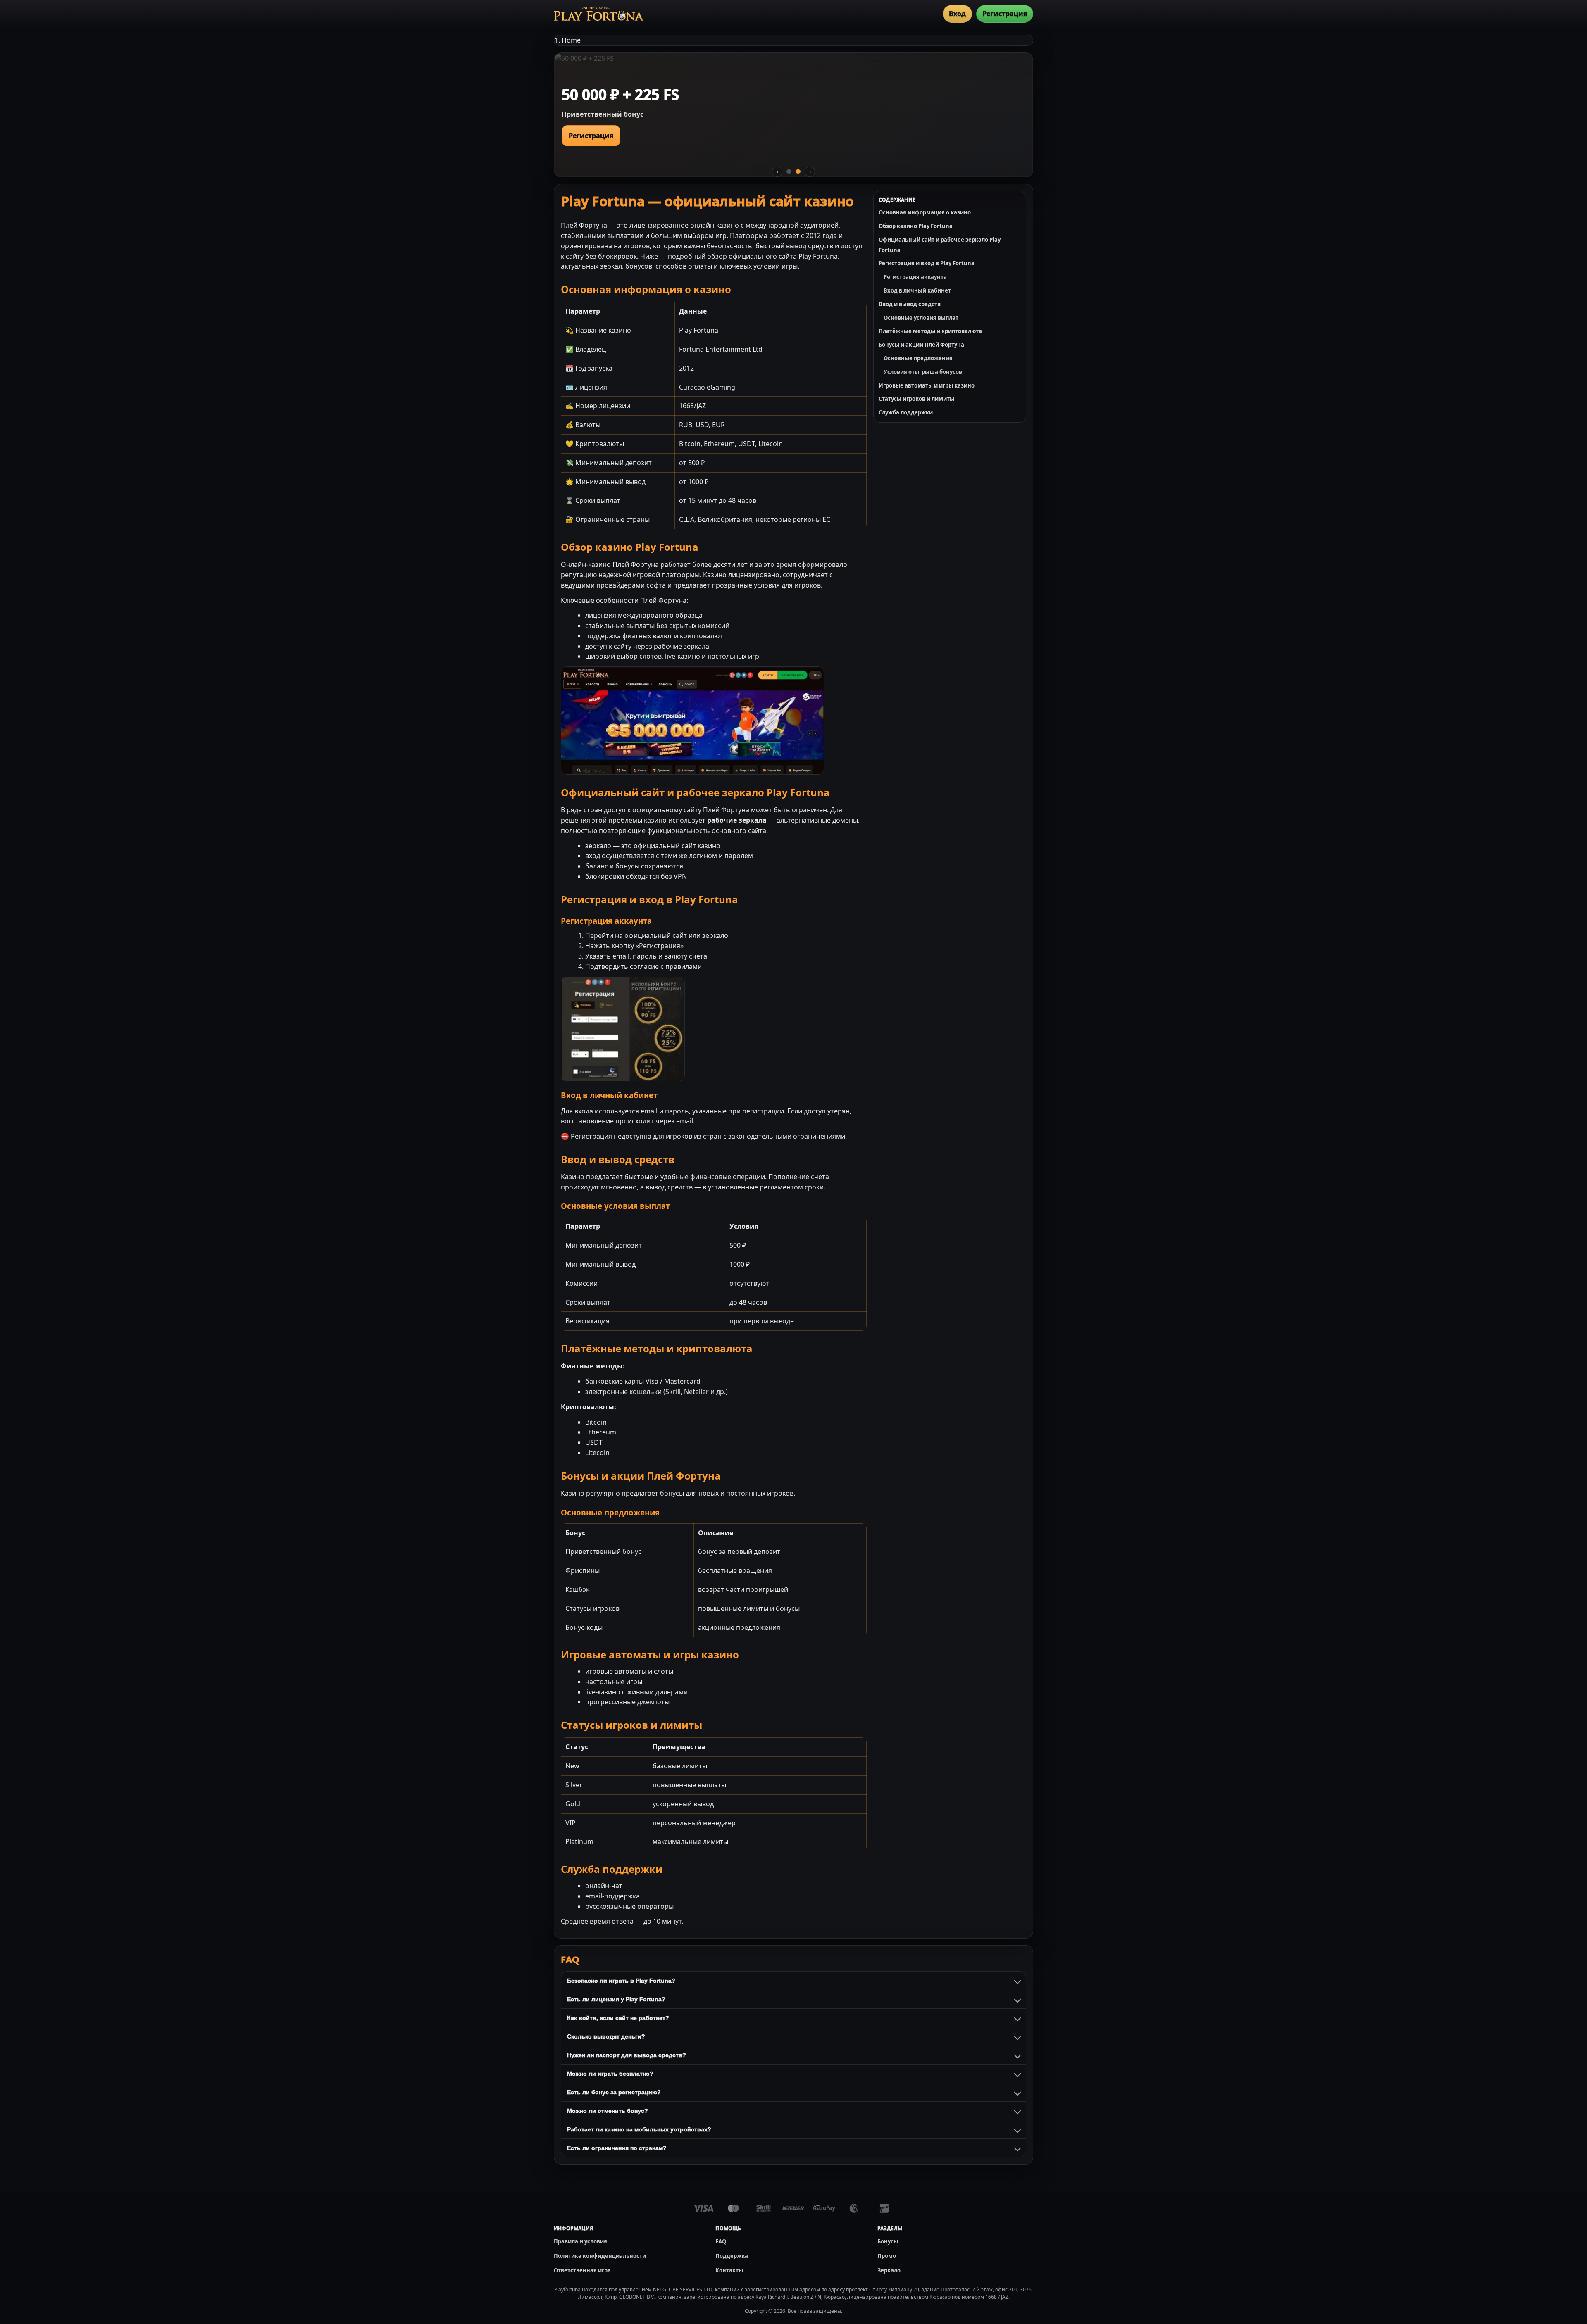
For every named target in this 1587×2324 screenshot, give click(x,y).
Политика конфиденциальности (600, 2256)
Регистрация (1005, 14)
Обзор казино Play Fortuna (916, 226)
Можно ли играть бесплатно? (610, 2074)
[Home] (599, 14)
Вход (957, 14)
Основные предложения (918, 358)
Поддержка (732, 2256)
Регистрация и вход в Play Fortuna (927, 263)
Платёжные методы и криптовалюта (930, 331)
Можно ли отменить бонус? (608, 2111)
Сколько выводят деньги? (606, 2036)
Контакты (729, 2270)
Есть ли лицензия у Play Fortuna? (616, 1999)
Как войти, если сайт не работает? (618, 2018)
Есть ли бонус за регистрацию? (614, 2092)
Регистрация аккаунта (915, 277)
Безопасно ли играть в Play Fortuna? (621, 1981)
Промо (887, 2256)
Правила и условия (580, 2241)
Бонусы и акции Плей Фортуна (921, 345)
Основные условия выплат (921, 318)
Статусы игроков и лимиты (916, 399)
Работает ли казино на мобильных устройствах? (639, 2129)
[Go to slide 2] (798, 171)
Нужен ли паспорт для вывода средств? (627, 2055)
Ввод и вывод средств (910, 304)
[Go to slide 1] (789, 171)
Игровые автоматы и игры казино (927, 385)
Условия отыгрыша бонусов (923, 372)
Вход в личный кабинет (917, 290)
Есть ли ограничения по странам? (617, 2148)
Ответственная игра (582, 2270)
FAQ (721, 2241)
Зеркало (889, 2270)
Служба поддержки (906, 412)
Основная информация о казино (925, 212)
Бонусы (888, 2241)
